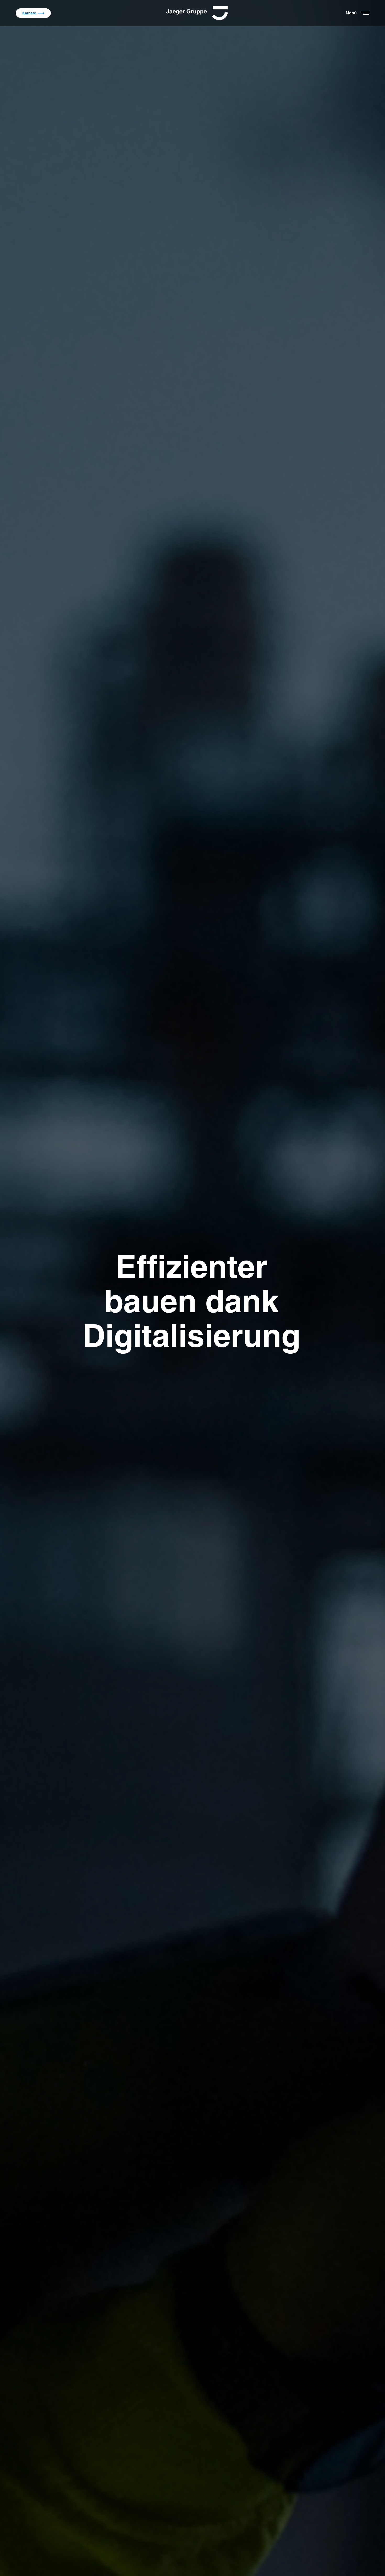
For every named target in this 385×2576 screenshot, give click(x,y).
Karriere (29, 13)
